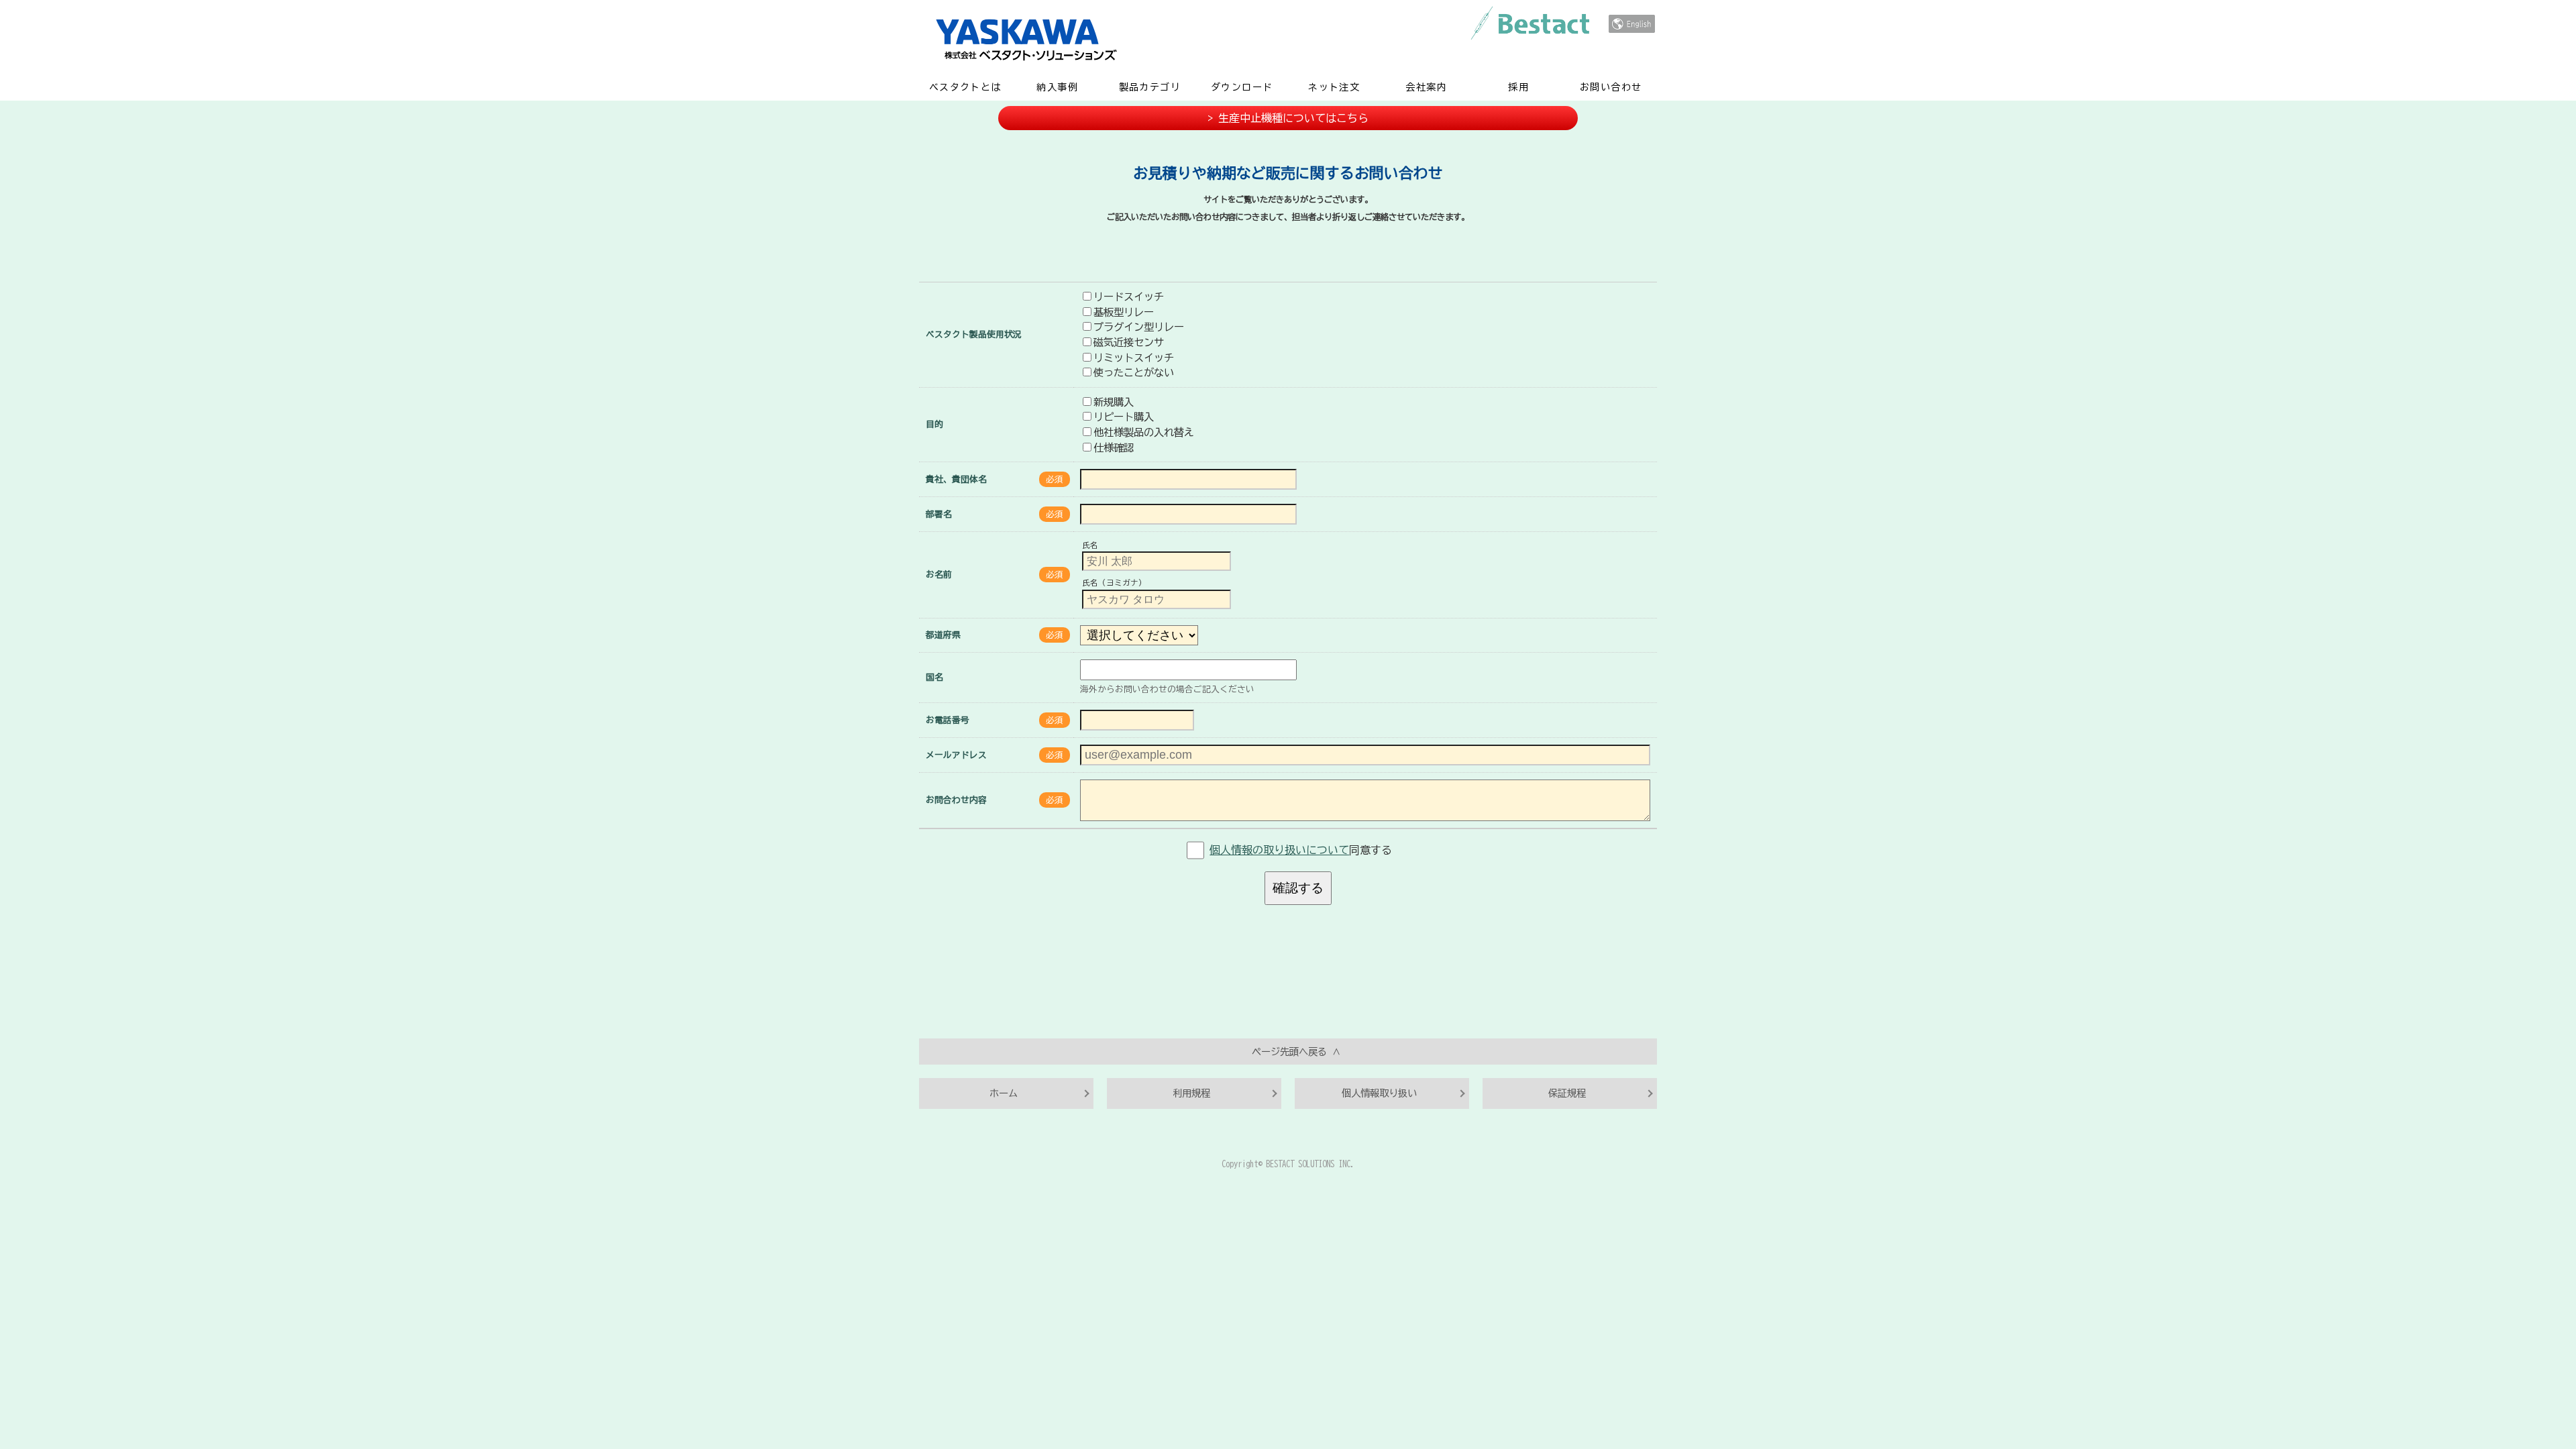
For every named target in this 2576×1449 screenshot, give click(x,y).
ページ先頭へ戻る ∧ (1296, 1052)
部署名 (939, 514)
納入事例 (1057, 87)
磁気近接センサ (1129, 342)
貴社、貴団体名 (956, 479)
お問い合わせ (1611, 87)
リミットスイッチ (1134, 358)
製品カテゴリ (1150, 87)
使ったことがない (1134, 372)
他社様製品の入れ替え (1144, 432)
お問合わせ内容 (956, 800)
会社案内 (1426, 87)
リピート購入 (1124, 417)
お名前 (939, 575)
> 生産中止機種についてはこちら (1288, 118)
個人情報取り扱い (1379, 1093)
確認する (1298, 888)
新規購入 (1114, 402)
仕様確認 (1114, 447)
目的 (934, 424)
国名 (934, 677)
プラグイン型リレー (1139, 327)
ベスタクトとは (965, 87)
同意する (1301, 850)
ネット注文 (1334, 87)
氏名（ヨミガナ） (1114, 583)
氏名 (1090, 545)
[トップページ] (1241, 39)
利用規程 (1191, 1093)
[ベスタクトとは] (1530, 23)
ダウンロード (1242, 87)
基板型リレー (1124, 312)
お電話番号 (948, 720)
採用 (1518, 87)
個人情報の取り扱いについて (1279, 850)
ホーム (1004, 1093)
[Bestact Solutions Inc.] (1632, 24)
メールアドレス (956, 755)
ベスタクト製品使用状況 (974, 334)
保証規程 (1567, 1093)
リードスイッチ (1129, 297)
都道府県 (943, 635)
